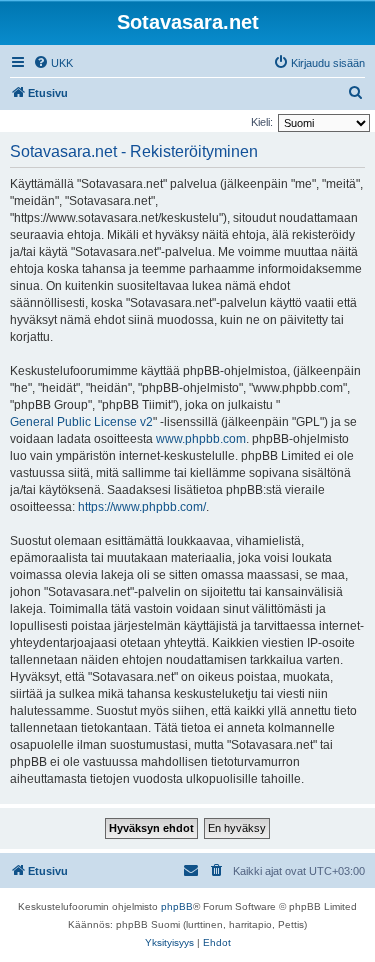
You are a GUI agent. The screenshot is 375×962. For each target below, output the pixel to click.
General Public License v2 (81, 422)
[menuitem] (53, 63)
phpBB (177, 906)
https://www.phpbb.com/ (142, 507)
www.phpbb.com (201, 439)
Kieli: (262, 122)
